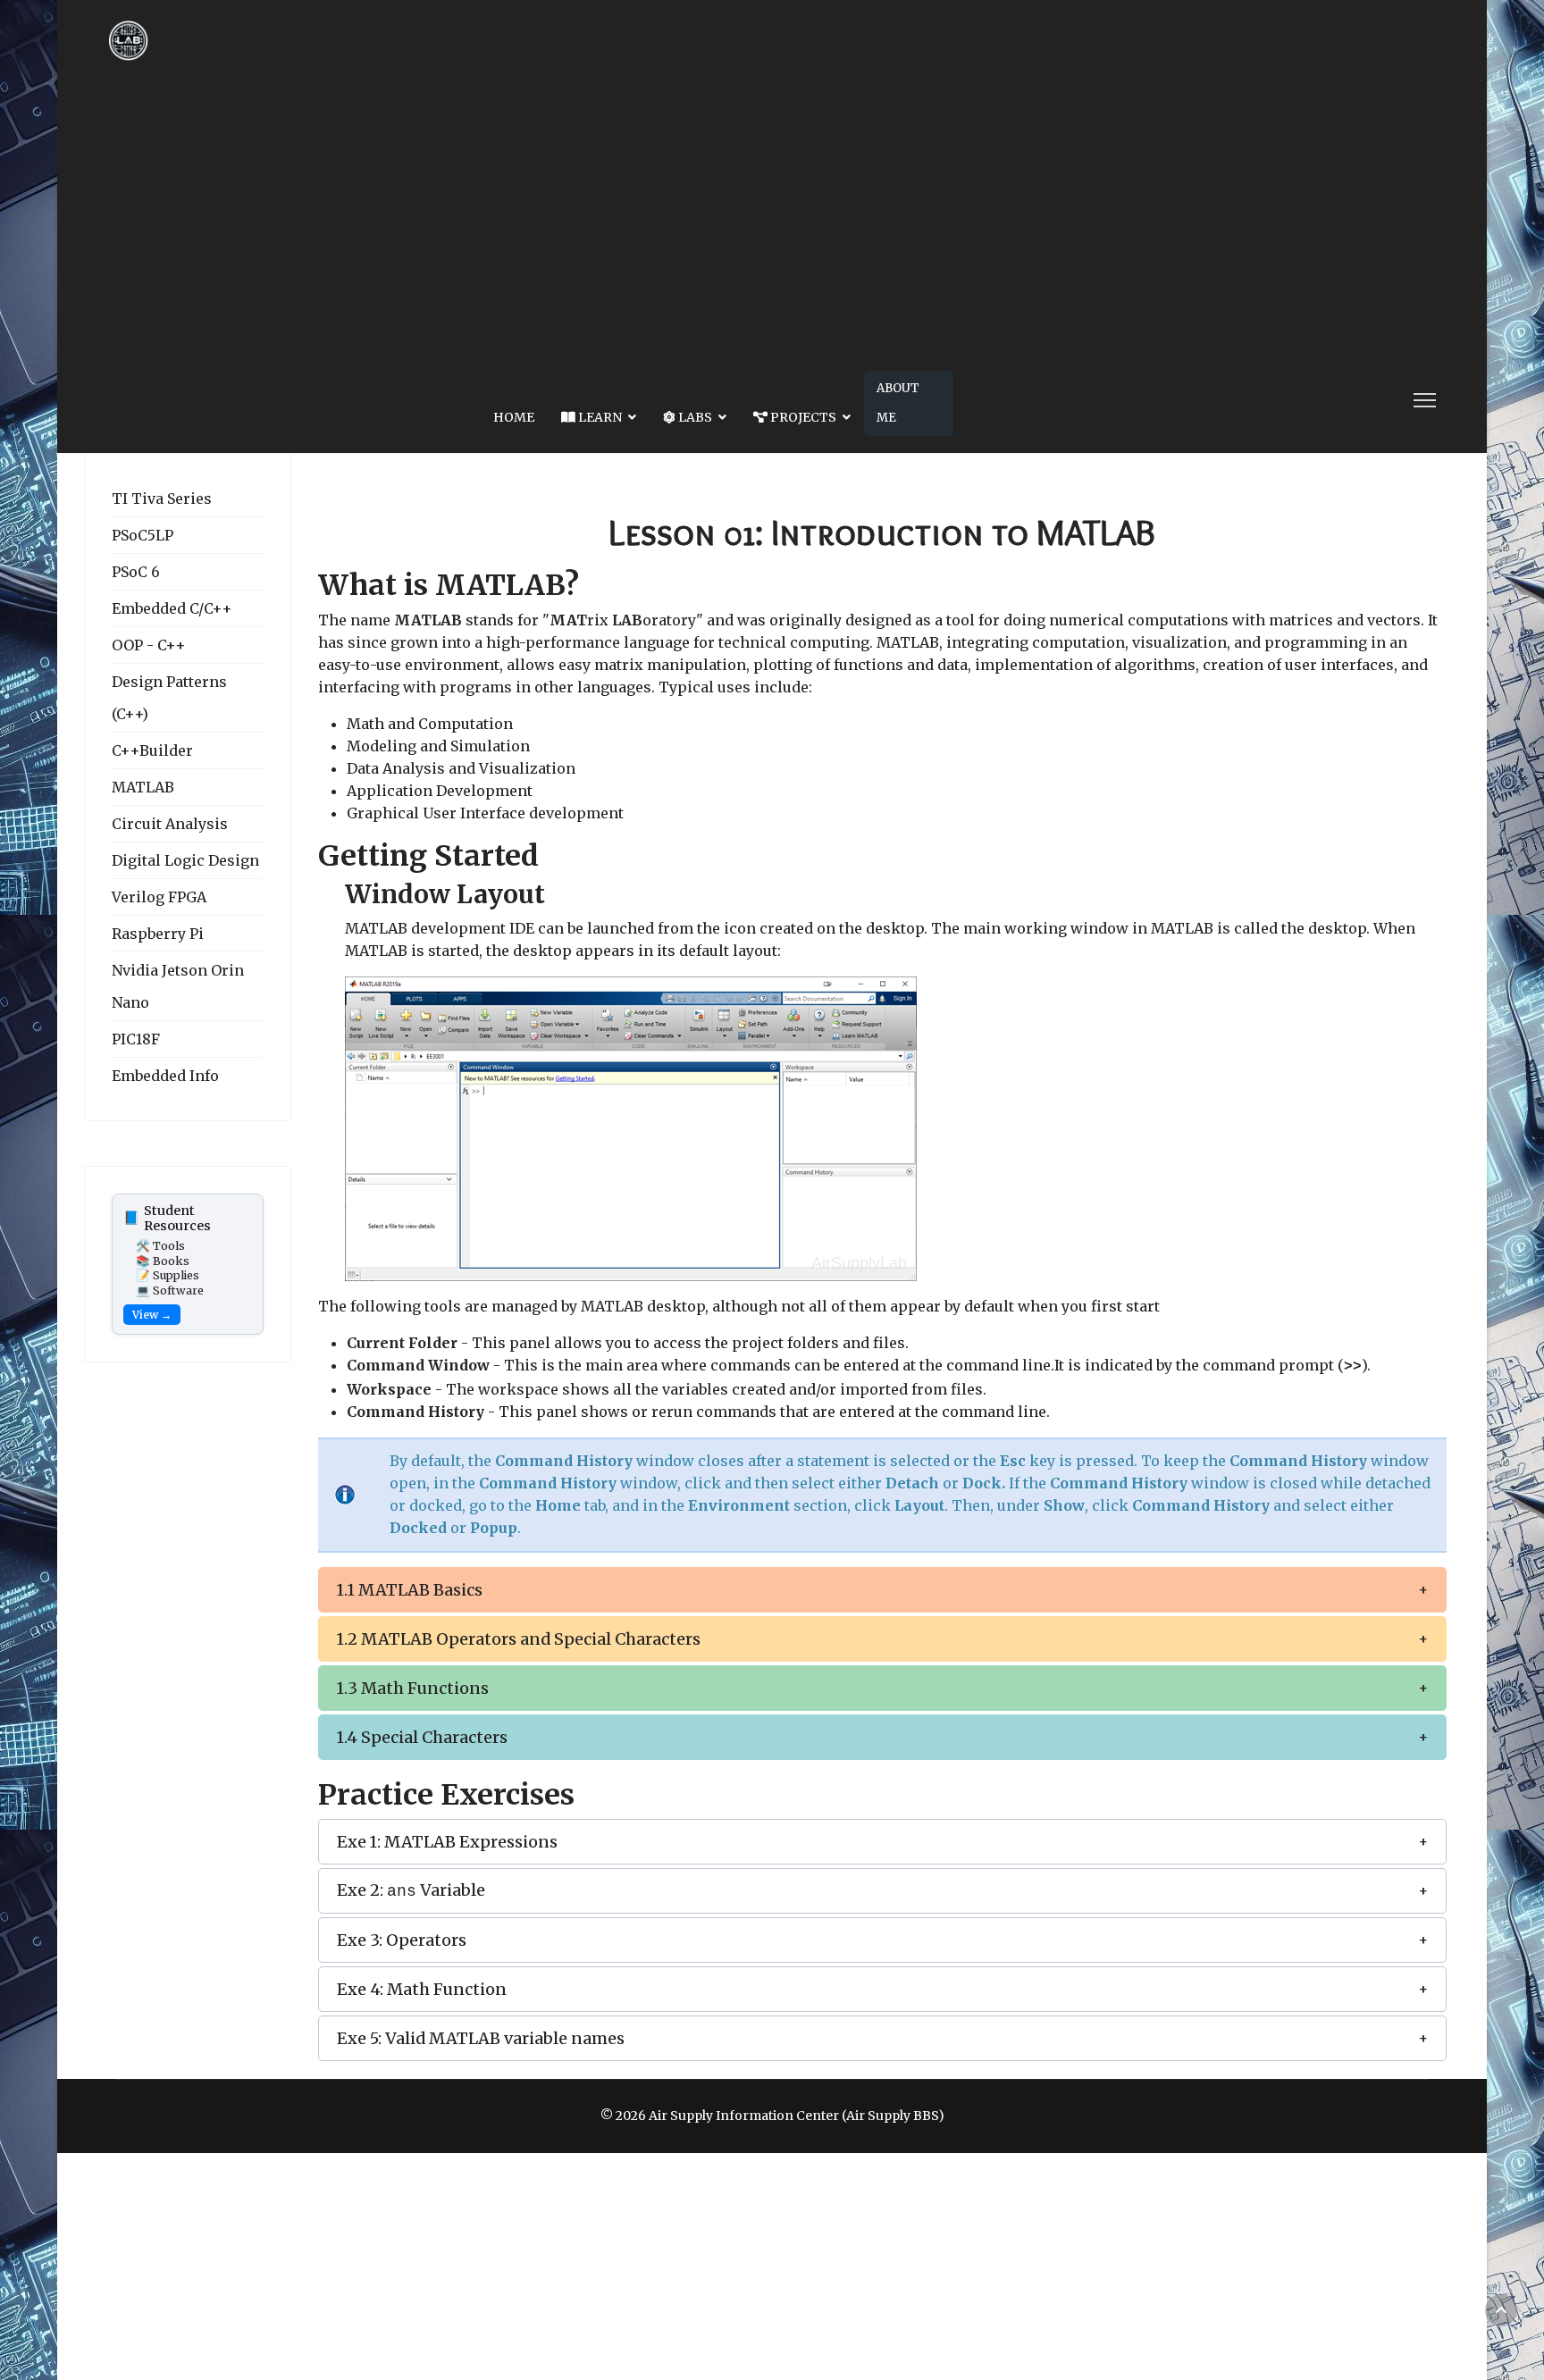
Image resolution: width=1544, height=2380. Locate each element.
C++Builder (152, 750)
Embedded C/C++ (172, 608)
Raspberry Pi (158, 934)
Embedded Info (165, 1076)
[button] (882, 1590)
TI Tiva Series (162, 499)
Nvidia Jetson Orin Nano (178, 986)
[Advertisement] (772, 214)
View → (152, 1315)
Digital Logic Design (185, 860)
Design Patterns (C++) (169, 698)
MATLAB (143, 787)
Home (514, 417)
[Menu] (1425, 400)
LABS (694, 417)
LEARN (599, 417)
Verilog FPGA (159, 897)
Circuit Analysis (170, 824)
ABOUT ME (898, 403)
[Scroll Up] (1501, 2310)
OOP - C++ (149, 645)
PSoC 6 (136, 572)
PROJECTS (802, 417)
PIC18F (136, 1039)
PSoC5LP (143, 535)
